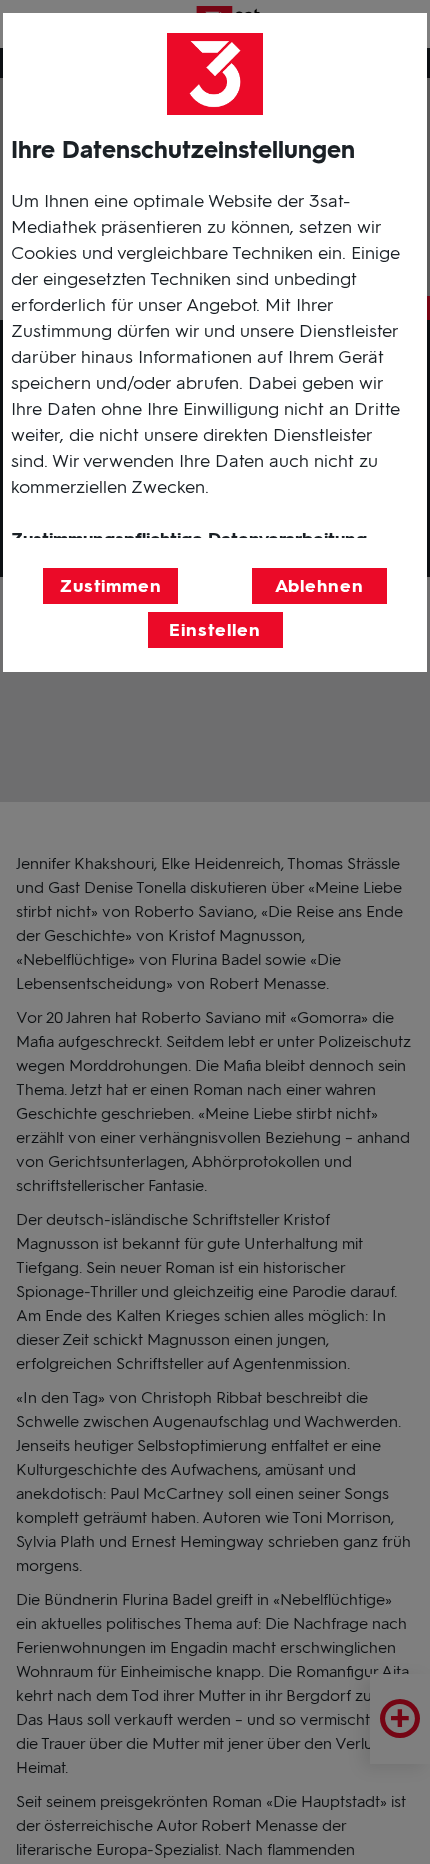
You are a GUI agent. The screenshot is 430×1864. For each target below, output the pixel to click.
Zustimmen (111, 586)
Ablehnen (319, 586)
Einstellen (215, 630)
